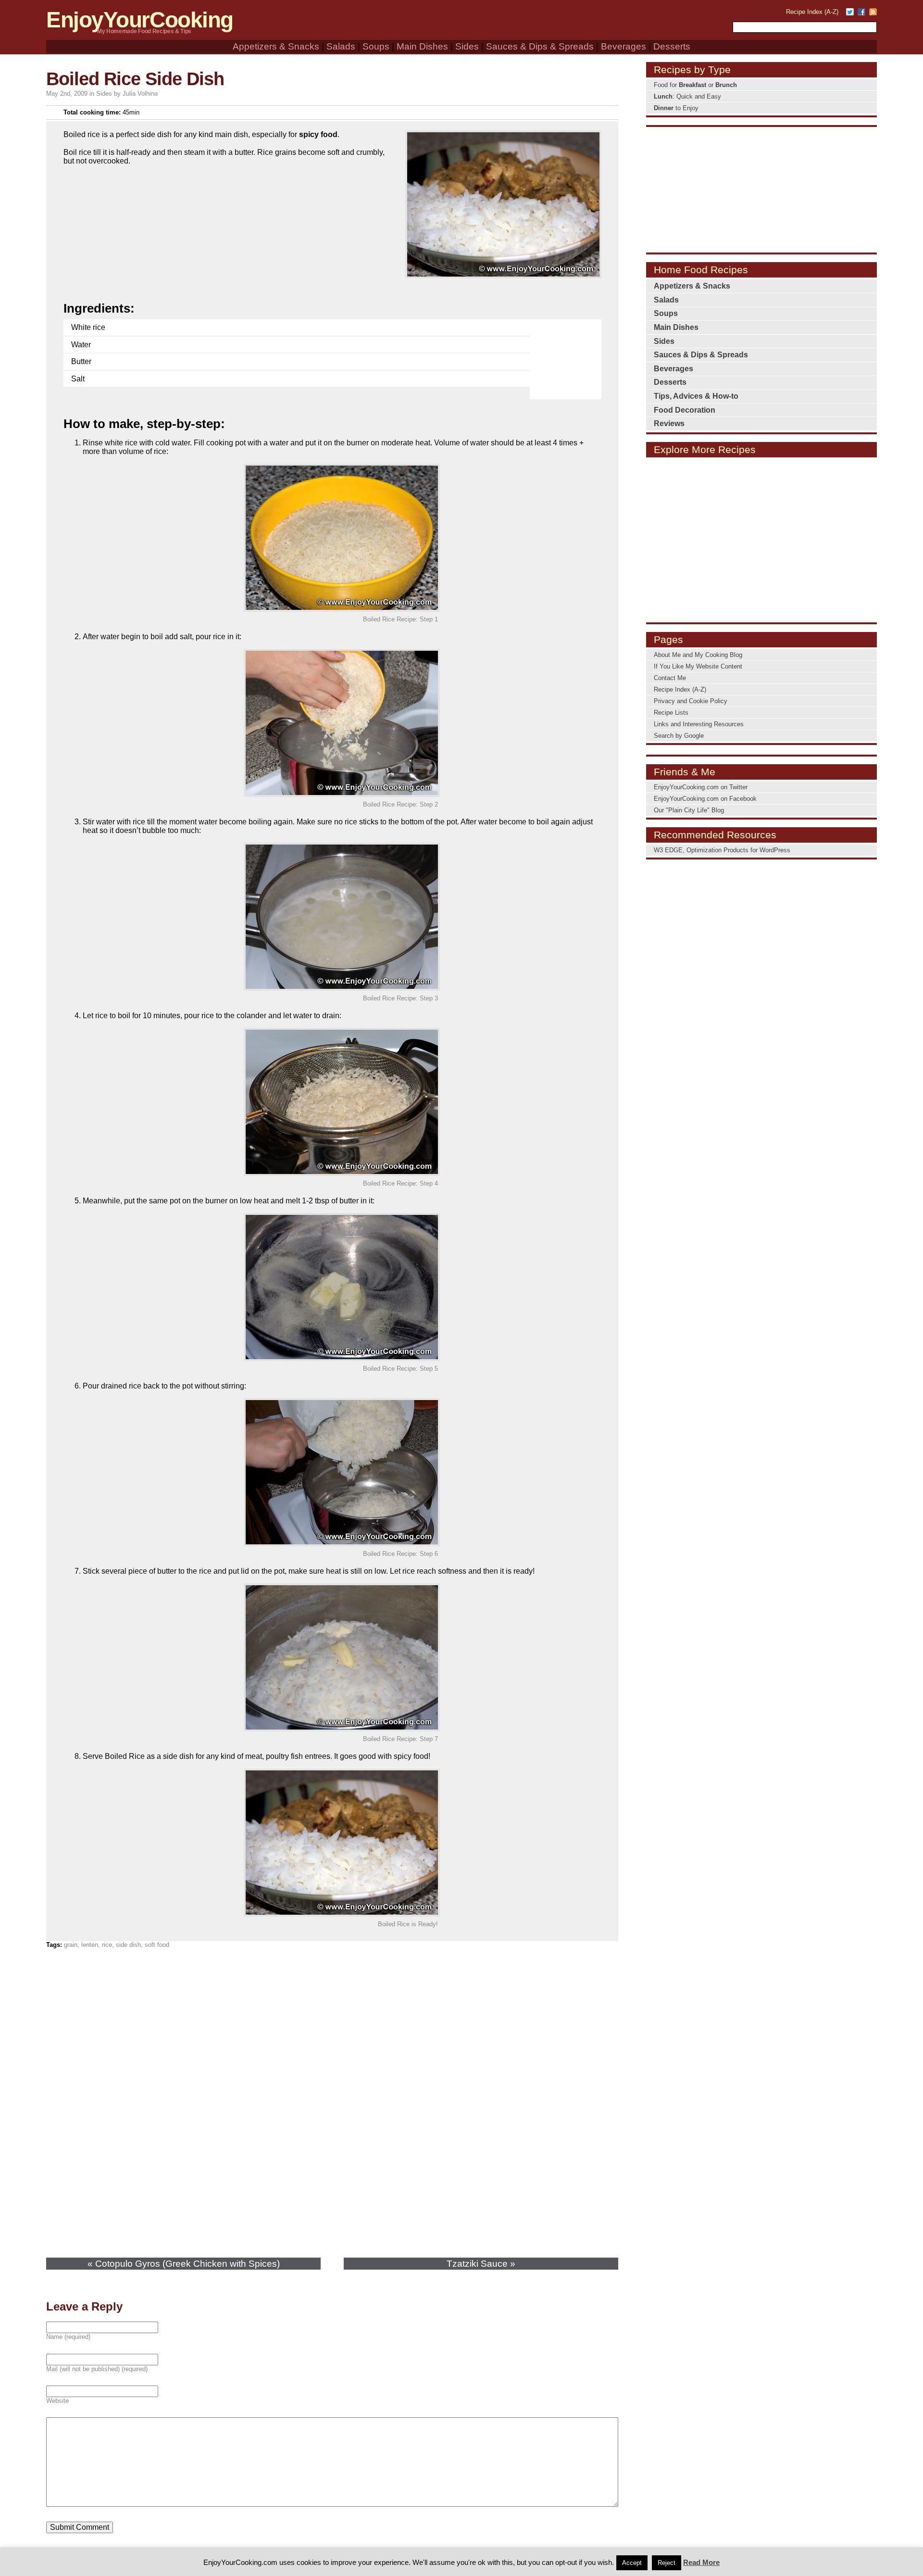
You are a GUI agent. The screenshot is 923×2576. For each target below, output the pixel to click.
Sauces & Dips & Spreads (540, 46)
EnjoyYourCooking (140, 20)
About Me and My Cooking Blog (698, 655)
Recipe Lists (671, 713)
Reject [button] (667, 2563)
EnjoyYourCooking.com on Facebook (705, 799)
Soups (376, 46)
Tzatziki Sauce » (481, 2264)
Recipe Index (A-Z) (812, 12)
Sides (467, 46)
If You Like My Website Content (698, 666)
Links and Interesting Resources (699, 724)
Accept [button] (632, 2563)
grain (71, 1945)
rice (107, 1945)
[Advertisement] (568, 353)
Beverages (624, 46)
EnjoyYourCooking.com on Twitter (701, 787)
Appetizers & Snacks (276, 46)
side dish (128, 1945)
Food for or (695, 85)
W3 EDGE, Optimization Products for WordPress (722, 850)
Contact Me (670, 678)
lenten (90, 1945)
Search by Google (679, 736)
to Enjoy (676, 108)
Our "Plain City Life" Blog (689, 810)
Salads (341, 46)
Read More (701, 2562)
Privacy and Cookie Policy (691, 701)
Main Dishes (422, 46)
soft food (157, 1945)
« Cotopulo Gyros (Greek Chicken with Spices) (184, 2264)
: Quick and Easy (687, 96)
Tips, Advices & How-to (696, 396)
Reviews (669, 423)
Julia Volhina (140, 94)
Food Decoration (685, 410)
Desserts (672, 46)
